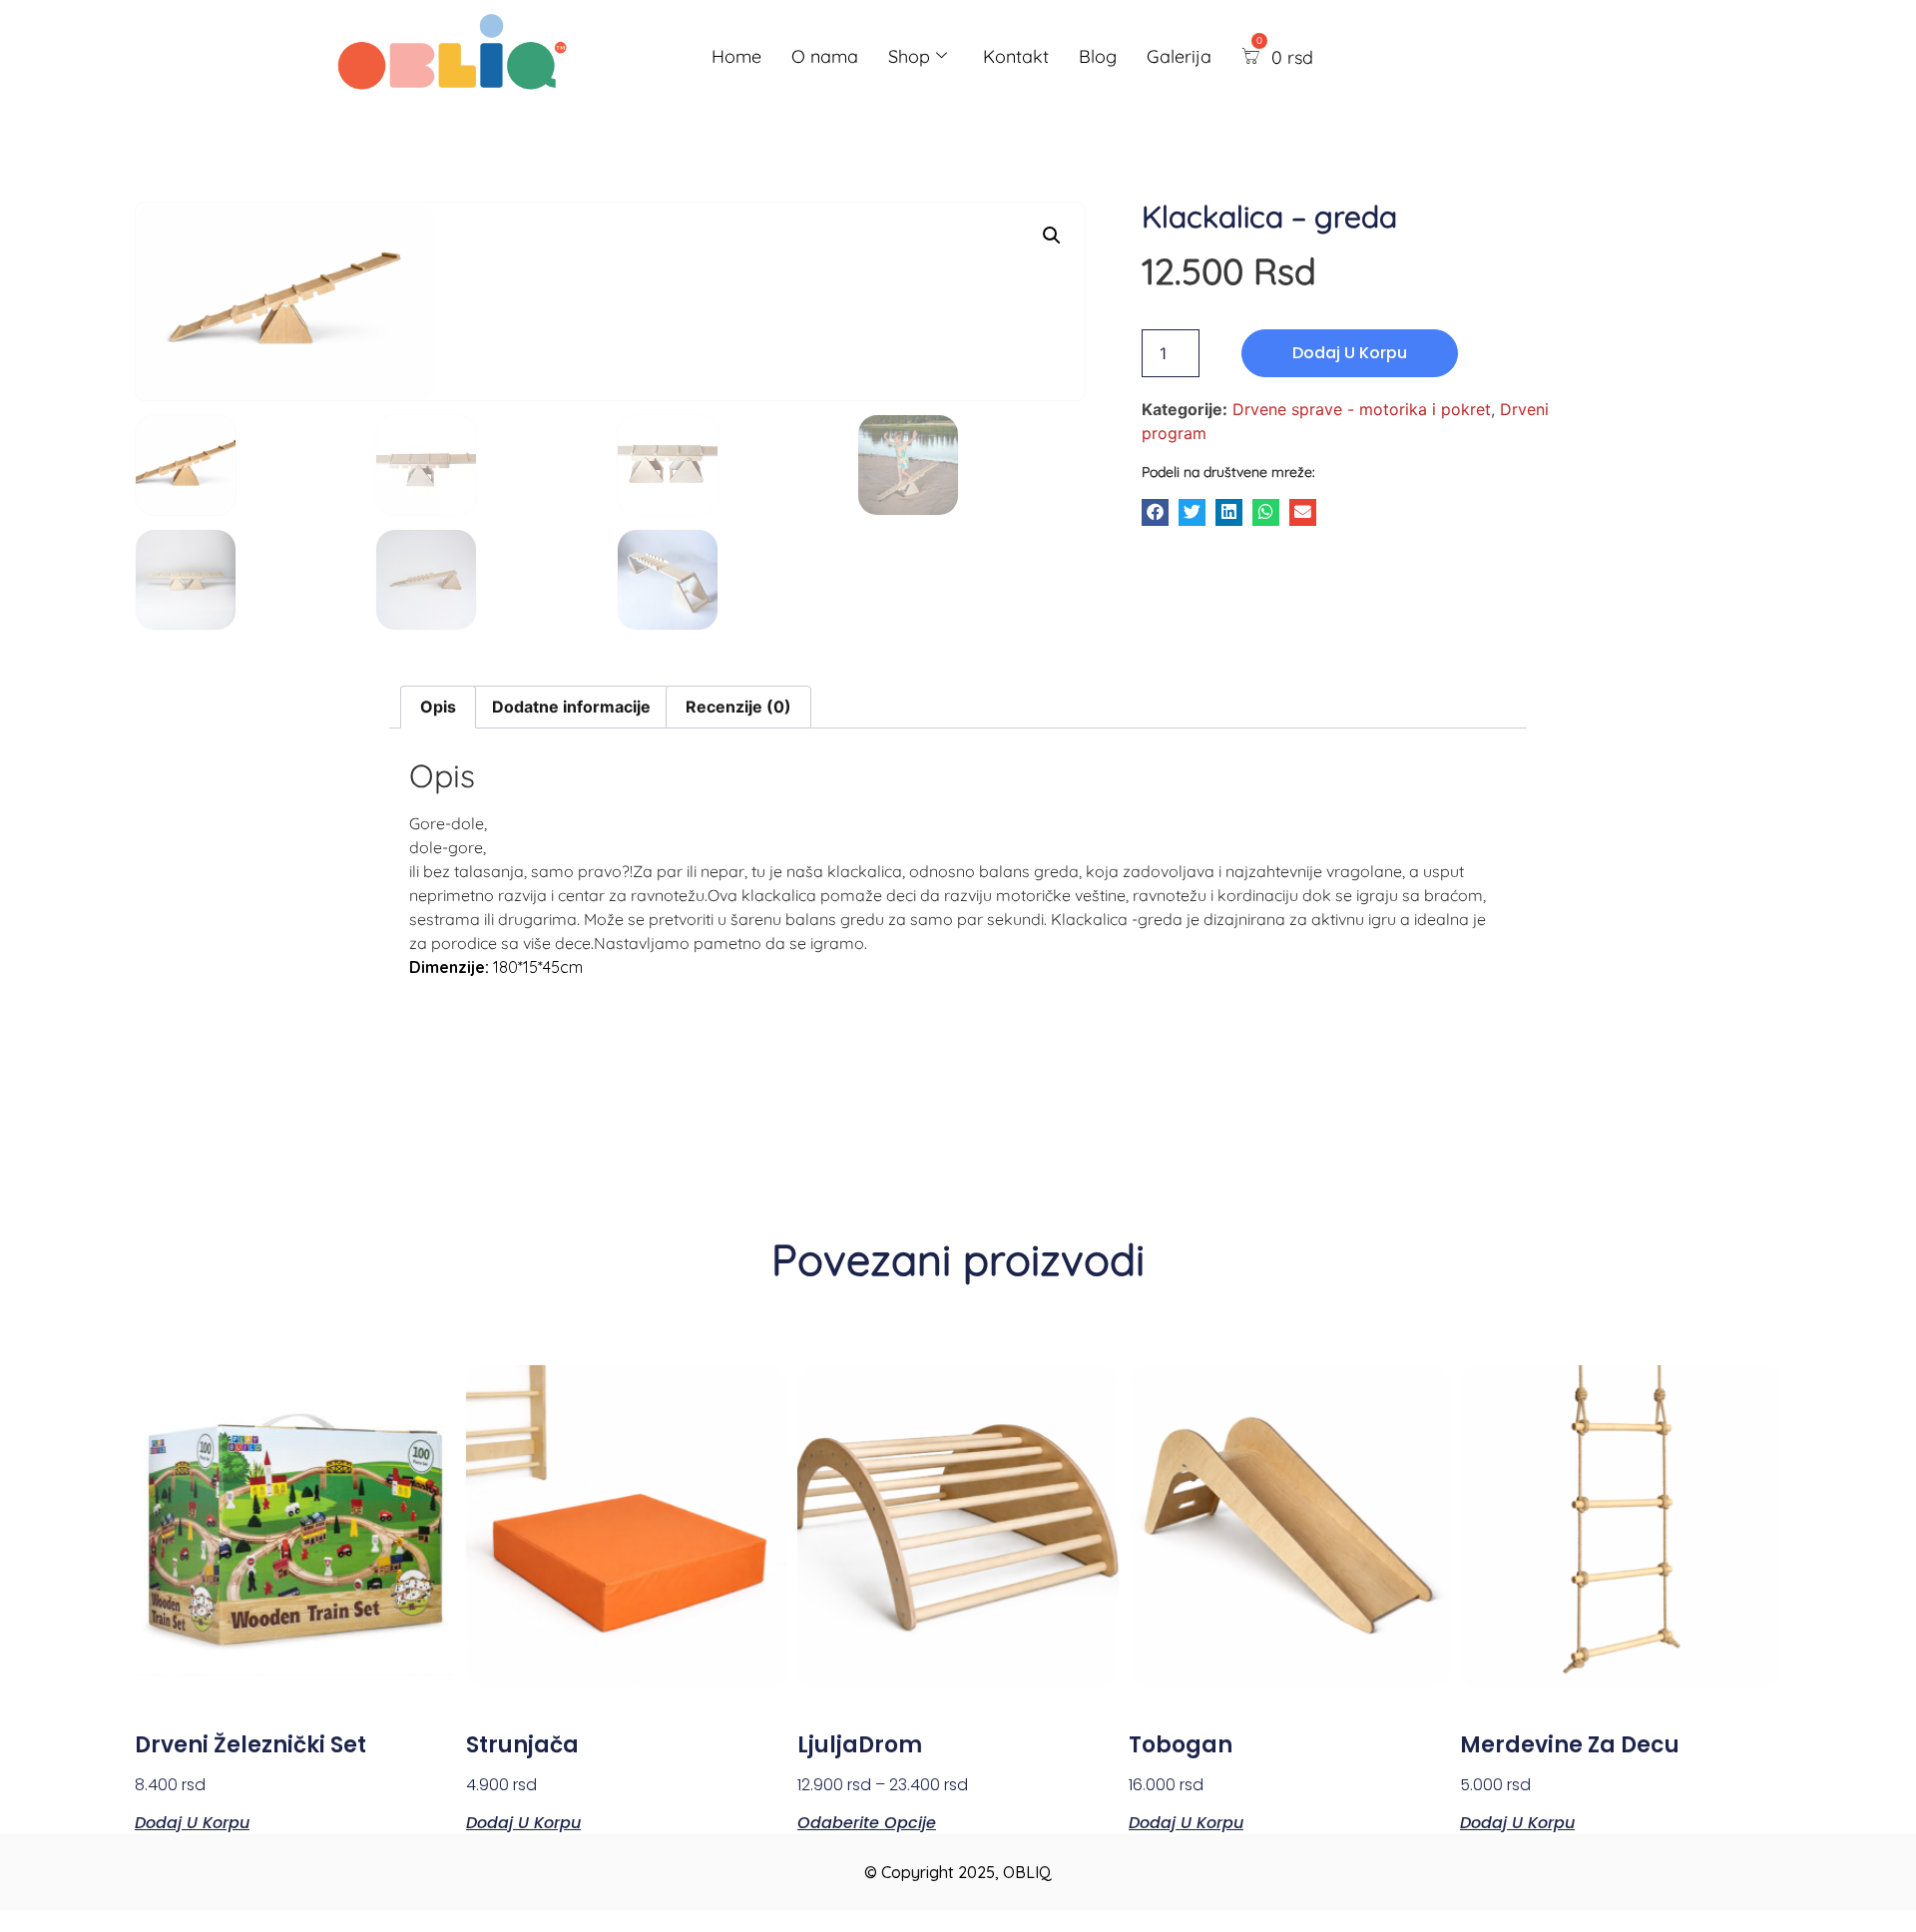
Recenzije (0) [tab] (738, 707)
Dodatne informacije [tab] (571, 707)
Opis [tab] (438, 707)
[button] (1155, 512)
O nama (825, 56)
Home (736, 56)
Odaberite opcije (867, 1821)
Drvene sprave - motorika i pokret (1362, 409)
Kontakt (1016, 56)
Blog (1098, 56)
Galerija (1179, 56)
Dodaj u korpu (1350, 353)
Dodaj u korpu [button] (192, 1821)
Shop (909, 56)
